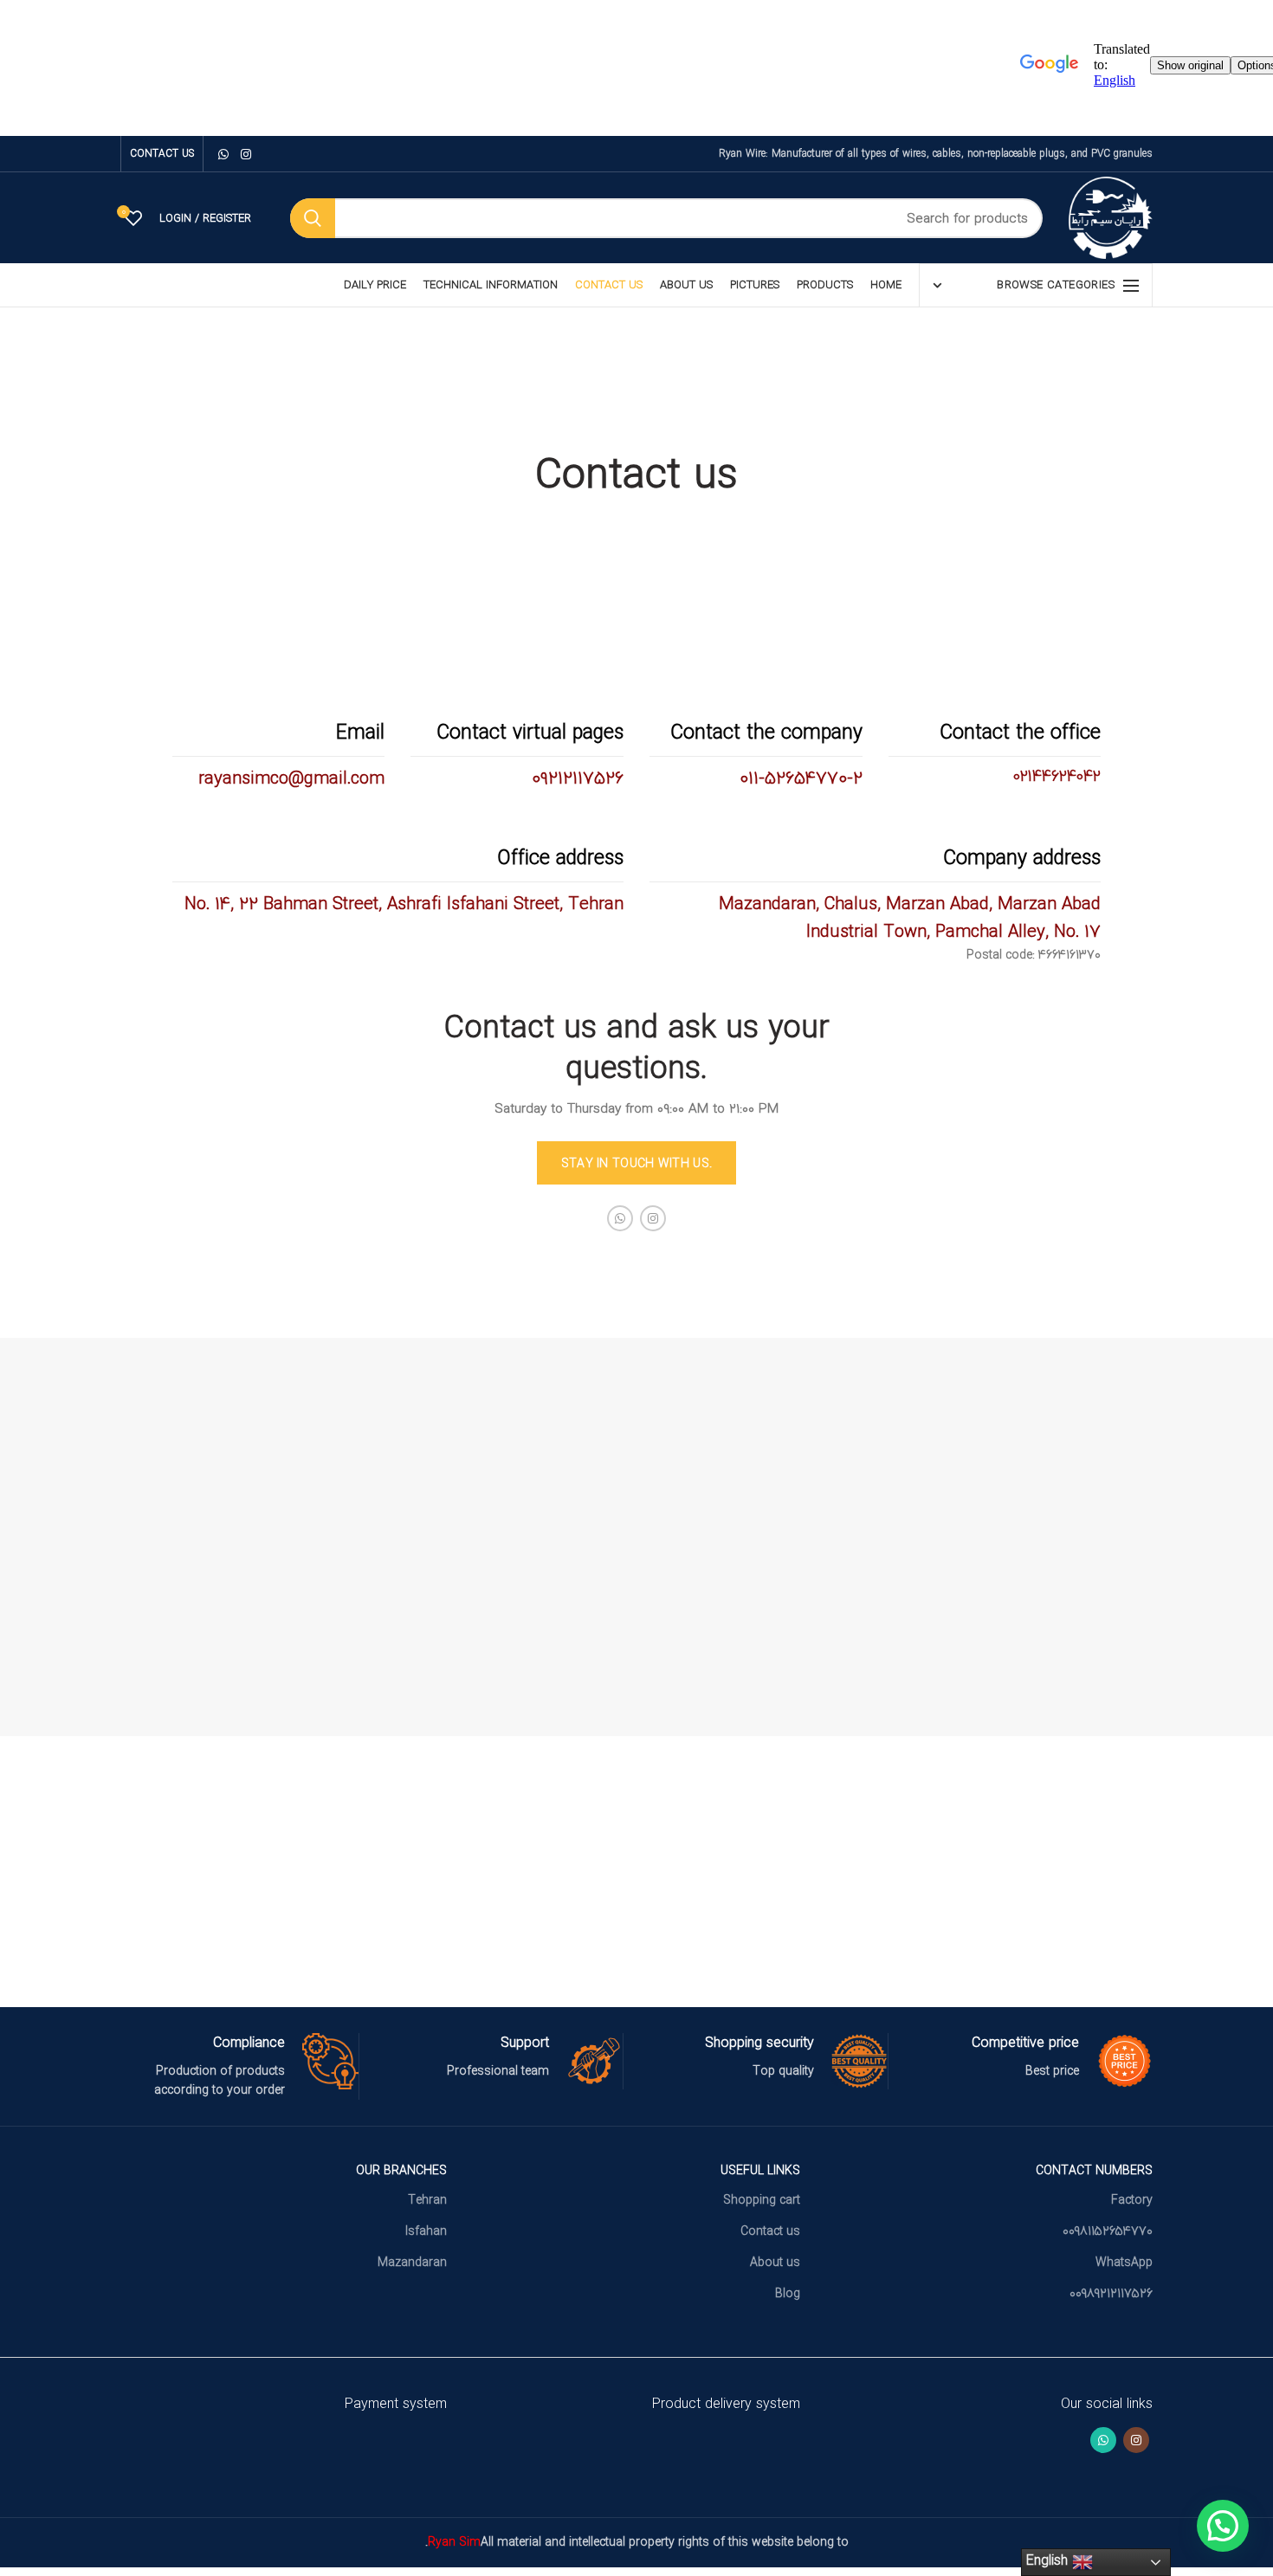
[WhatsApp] (223, 154)
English (1049, 2560)
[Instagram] (246, 154)
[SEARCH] (313, 218)
